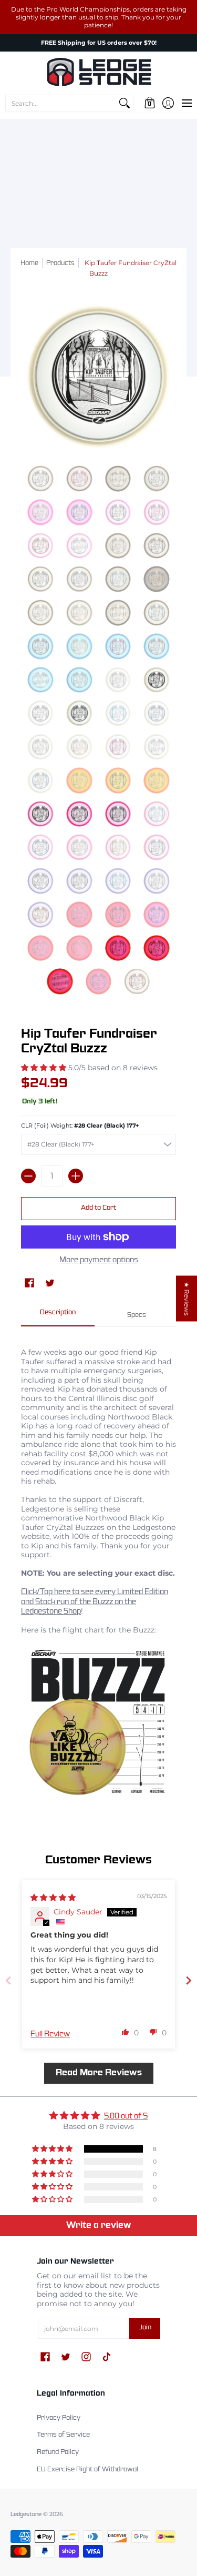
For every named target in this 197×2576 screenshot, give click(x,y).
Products (60, 263)
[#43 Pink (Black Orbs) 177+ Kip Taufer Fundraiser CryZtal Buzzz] (118, 814)
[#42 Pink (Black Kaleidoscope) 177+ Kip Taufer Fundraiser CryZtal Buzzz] (79, 814)
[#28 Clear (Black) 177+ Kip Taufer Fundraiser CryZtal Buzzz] (157, 680)
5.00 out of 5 (126, 2116)
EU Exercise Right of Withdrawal (87, 2470)
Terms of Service (63, 2435)
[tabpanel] (98, 1567)
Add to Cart (98, 1208)
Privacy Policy (59, 2418)
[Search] (125, 103)
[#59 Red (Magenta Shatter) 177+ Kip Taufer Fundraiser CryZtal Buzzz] (118, 948)
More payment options (99, 1260)
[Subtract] (28, 1176)
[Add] (76, 1176)
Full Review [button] (50, 2034)
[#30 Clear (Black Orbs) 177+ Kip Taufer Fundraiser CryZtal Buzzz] (79, 713)
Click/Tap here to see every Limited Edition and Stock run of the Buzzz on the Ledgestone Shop (95, 1602)
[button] (149, 103)
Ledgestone (26, 2514)
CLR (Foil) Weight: (80, 1126)
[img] (53, 1898)
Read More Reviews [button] (99, 2073)
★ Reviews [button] (187, 1299)
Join (145, 2328)
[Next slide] (189, 1980)
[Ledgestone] (98, 72)
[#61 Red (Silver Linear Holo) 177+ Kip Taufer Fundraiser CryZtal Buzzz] (60, 981)
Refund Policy (58, 2452)
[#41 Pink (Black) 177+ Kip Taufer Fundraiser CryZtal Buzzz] (40, 814)
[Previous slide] (8, 1980)
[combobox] (61, 103)
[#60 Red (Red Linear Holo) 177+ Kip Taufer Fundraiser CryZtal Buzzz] (157, 948)
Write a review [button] (99, 2225)
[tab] (58, 1316)
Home (29, 263)
